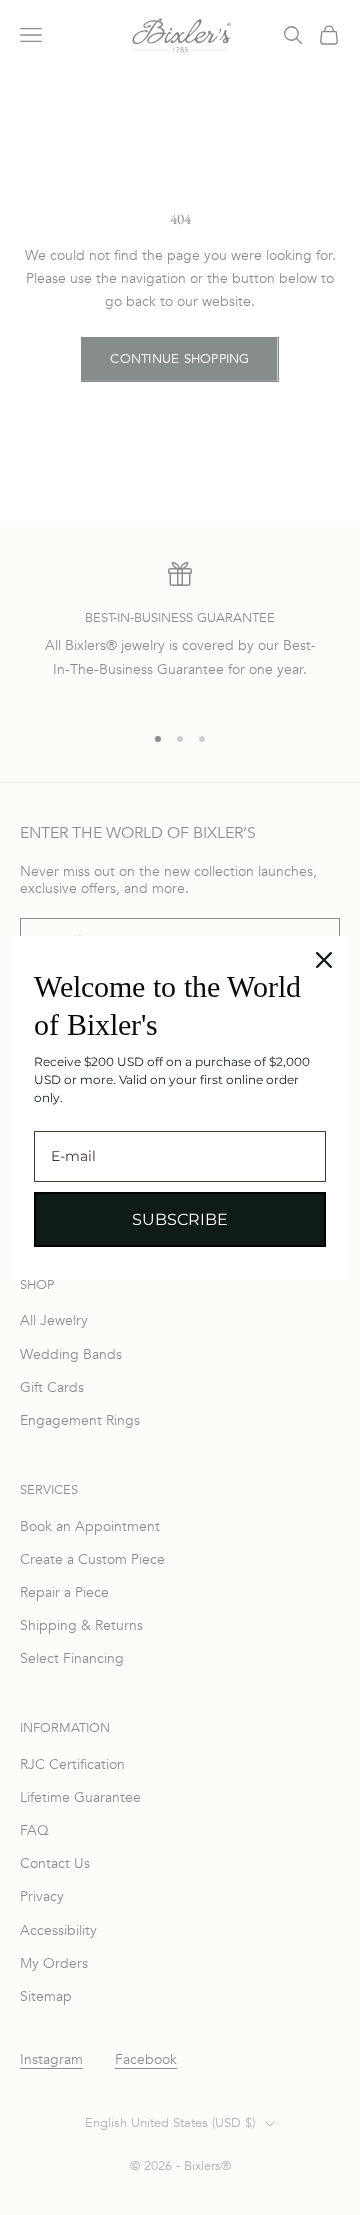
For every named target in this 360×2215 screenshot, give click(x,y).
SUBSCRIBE (180, 1219)
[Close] (324, 960)
